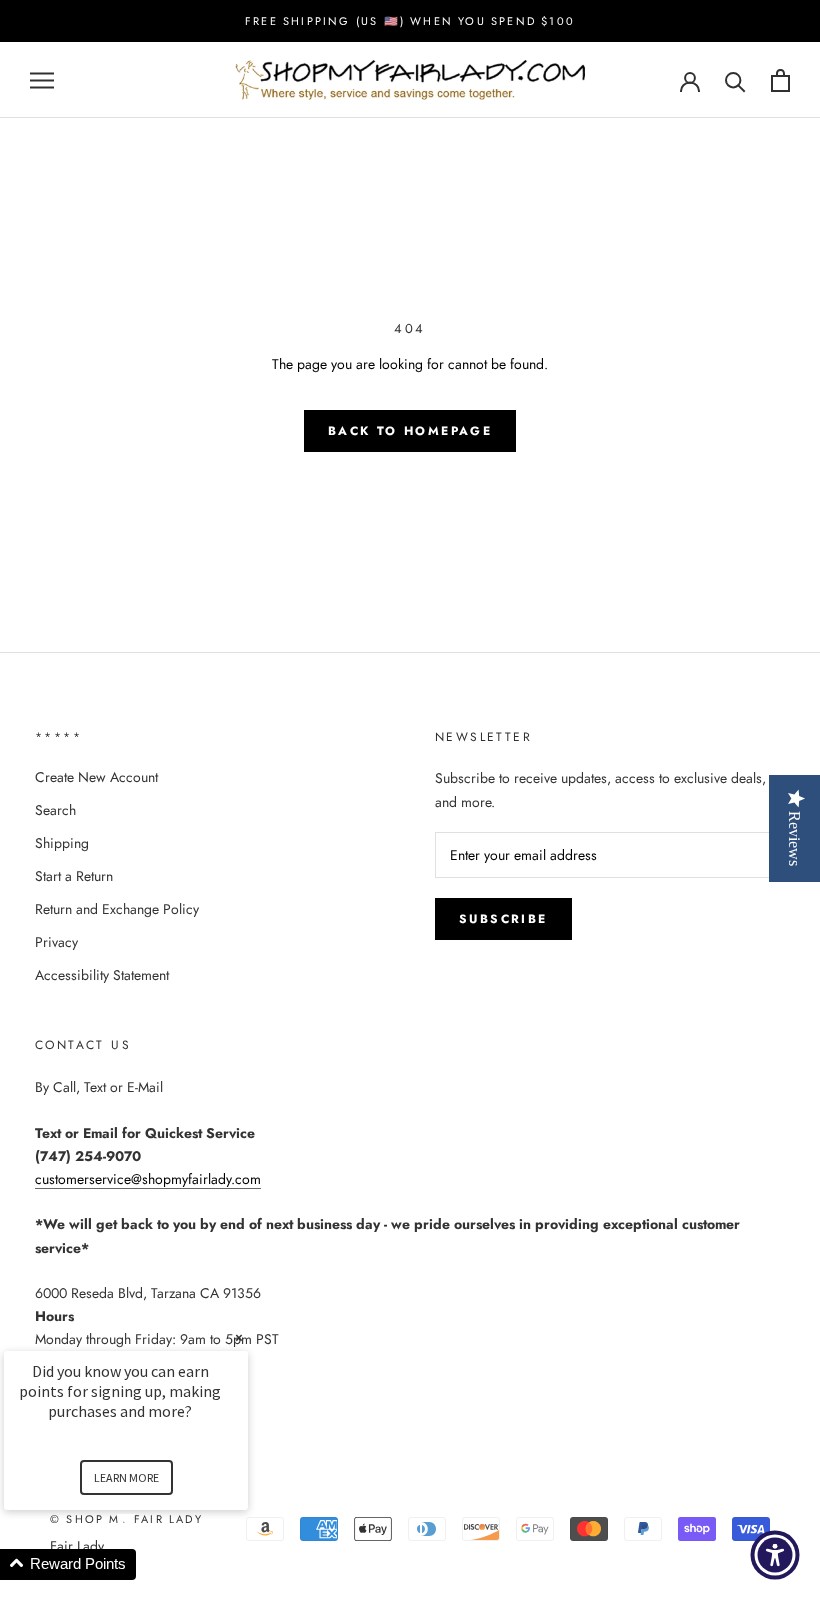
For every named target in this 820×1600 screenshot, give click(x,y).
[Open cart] (780, 80)
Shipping (62, 843)
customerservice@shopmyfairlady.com (148, 1179)
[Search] (735, 80)
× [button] (239, 1337)
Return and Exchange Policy (117, 909)
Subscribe (503, 919)
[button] (150, 1564)
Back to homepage (410, 431)
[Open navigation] (42, 80)
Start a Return (74, 876)
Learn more (126, 1477)
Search (55, 810)
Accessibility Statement (102, 975)
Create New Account (96, 777)
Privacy (56, 942)
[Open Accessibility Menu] (775, 1555)
